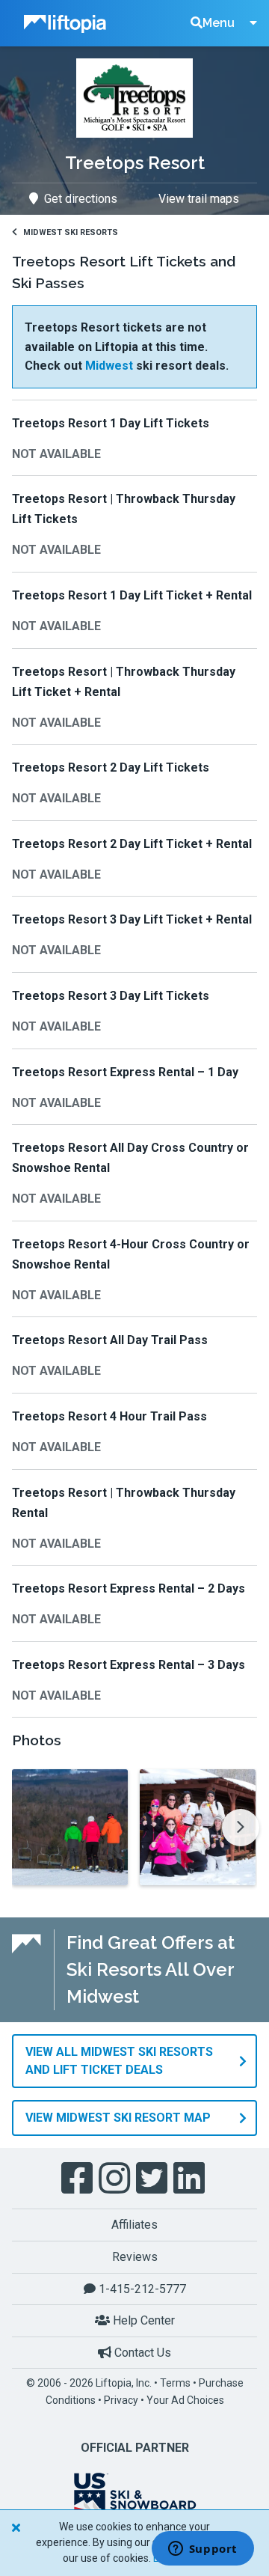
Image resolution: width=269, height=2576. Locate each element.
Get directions (81, 199)
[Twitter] (153, 2179)
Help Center (142, 2320)
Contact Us (141, 2353)
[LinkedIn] (191, 2179)
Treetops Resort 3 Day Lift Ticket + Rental (132, 919)
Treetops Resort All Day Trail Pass (110, 1340)
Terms (175, 2383)
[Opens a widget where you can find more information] (202, 2550)
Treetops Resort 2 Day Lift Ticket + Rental (132, 844)
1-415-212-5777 (141, 2289)
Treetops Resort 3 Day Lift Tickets (111, 996)
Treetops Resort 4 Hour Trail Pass (109, 1416)
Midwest (109, 366)
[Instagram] (116, 2179)
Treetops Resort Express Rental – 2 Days (129, 1588)
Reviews (135, 2257)
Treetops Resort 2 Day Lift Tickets (111, 767)
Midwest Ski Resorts (71, 232)
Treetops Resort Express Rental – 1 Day (125, 1072)
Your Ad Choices (185, 2400)
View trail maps (199, 199)
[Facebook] (78, 2179)
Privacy (121, 2400)
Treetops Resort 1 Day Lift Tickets (111, 423)
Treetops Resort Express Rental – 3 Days (129, 1665)
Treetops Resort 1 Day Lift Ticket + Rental (132, 595)
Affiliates (134, 2225)
